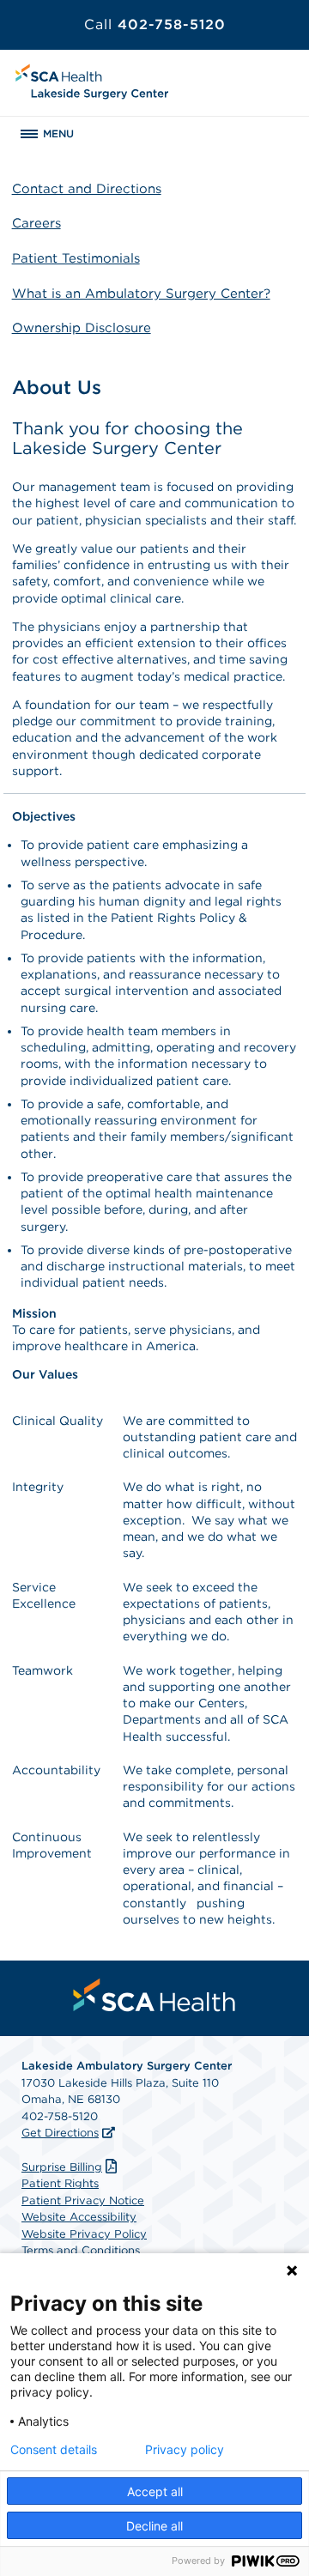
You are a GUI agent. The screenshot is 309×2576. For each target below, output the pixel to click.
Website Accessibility (79, 2217)
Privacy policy (185, 2450)
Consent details (54, 2450)
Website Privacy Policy (84, 2234)
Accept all (155, 2491)
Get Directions (60, 2133)
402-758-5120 (155, 24)
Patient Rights (60, 2183)
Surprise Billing (62, 2167)
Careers (36, 223)
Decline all (154, 2526)
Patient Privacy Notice (83, 2200)
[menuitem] (154, 1995)
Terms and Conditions (81, 2250)
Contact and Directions (87, 189)
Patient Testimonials (76, 258)
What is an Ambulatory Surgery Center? (141, 294)
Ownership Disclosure (82, 328)
